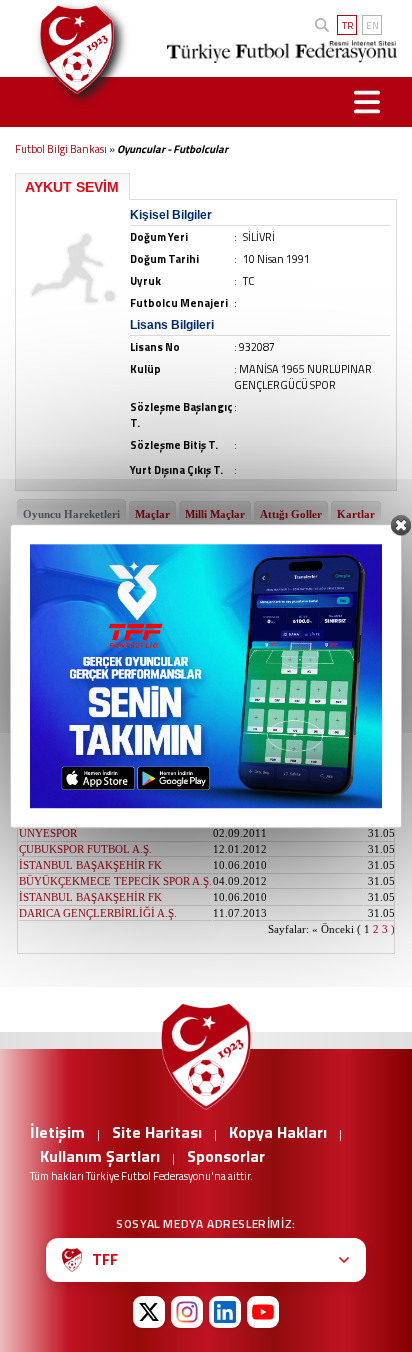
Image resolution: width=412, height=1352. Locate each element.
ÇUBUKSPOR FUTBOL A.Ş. (85, 849)
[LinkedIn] (225, 1312)
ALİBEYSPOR (53, 657)
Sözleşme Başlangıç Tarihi (288, 590)
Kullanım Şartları (100, 1156)
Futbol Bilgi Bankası (61, 149)
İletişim (57, 1132)
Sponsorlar (226, 1156)
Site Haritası (157, 1132)
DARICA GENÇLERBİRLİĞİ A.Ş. (98, 913)
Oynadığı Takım (65, 590)
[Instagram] (187, 1312)
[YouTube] (263, 1312)
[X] (149, 1312)
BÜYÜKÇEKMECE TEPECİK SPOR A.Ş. (115, 785)
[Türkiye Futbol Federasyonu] (72, 49)
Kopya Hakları (278, 1132)
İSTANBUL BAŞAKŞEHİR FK (90, 753)
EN (372, 25)
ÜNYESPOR (48, 817)
